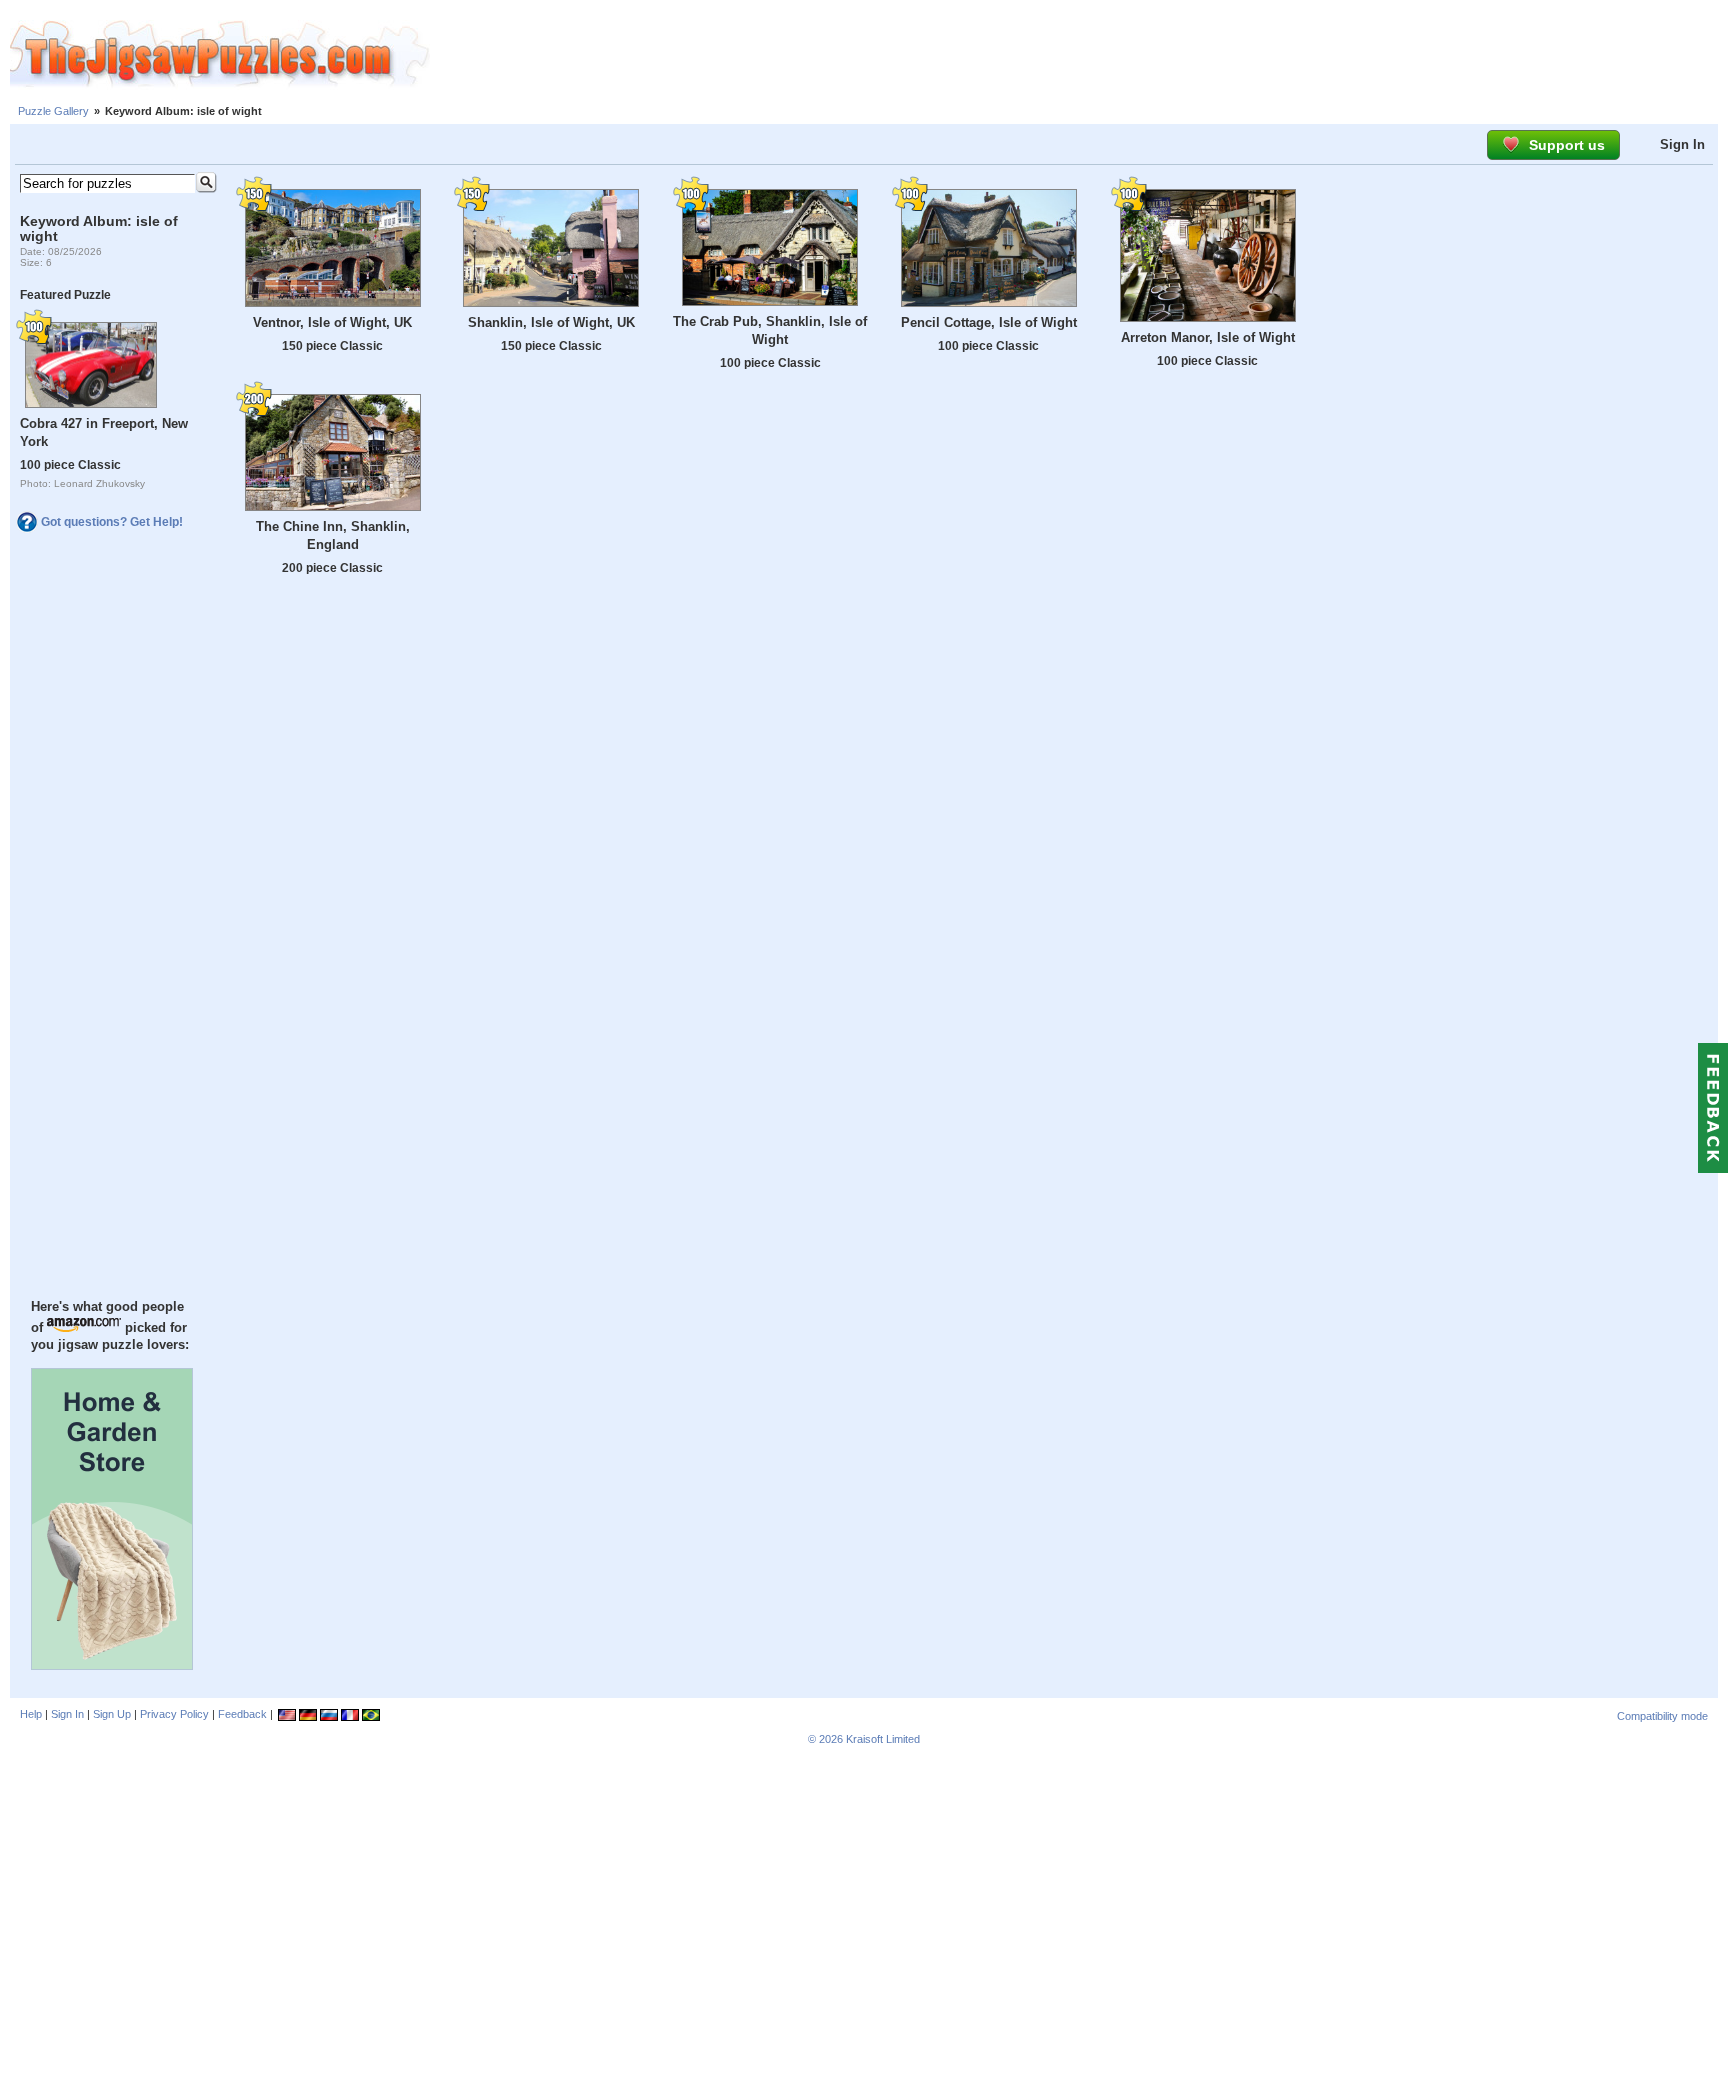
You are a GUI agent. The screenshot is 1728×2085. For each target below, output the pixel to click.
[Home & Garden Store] (112, 1665)
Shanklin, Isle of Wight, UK (551, 322)
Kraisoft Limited (883, 1739)
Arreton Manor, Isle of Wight (1208, 337)
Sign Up (112, 1714)
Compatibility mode (1662, 1716)
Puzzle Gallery (53, 111)
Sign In (1682, 144)
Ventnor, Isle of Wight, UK (332, 322)
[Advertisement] (1079, 55)
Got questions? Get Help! (112, 522)
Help (31, 1714)
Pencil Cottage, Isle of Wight (989, 322)
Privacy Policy (174, 1714)
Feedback (242, 1714)
